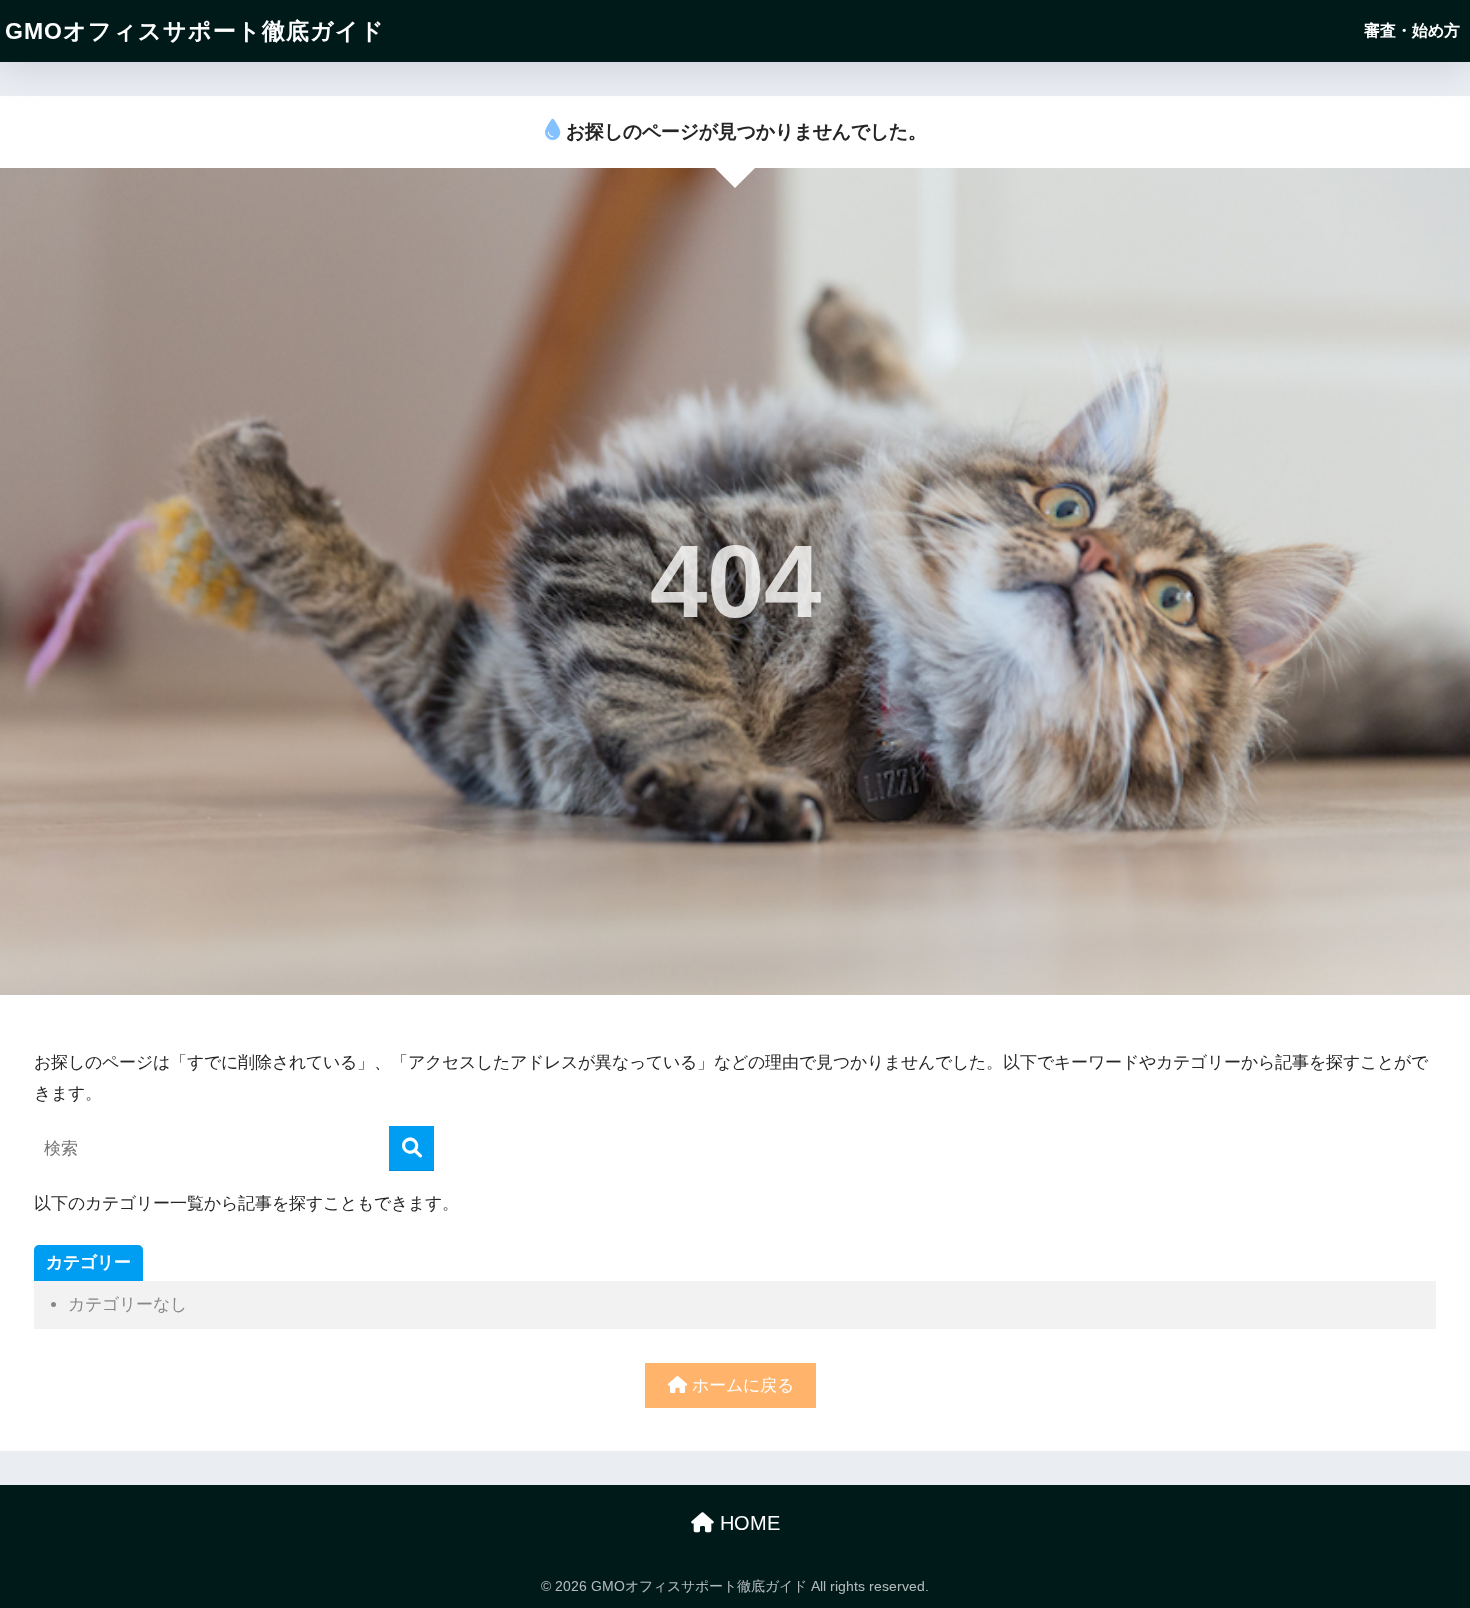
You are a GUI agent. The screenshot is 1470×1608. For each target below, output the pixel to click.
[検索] (411, 1148)
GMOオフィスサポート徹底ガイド (195, 31)
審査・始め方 (1412, 30)
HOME (747, 1523)
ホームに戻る (740, 1385)
